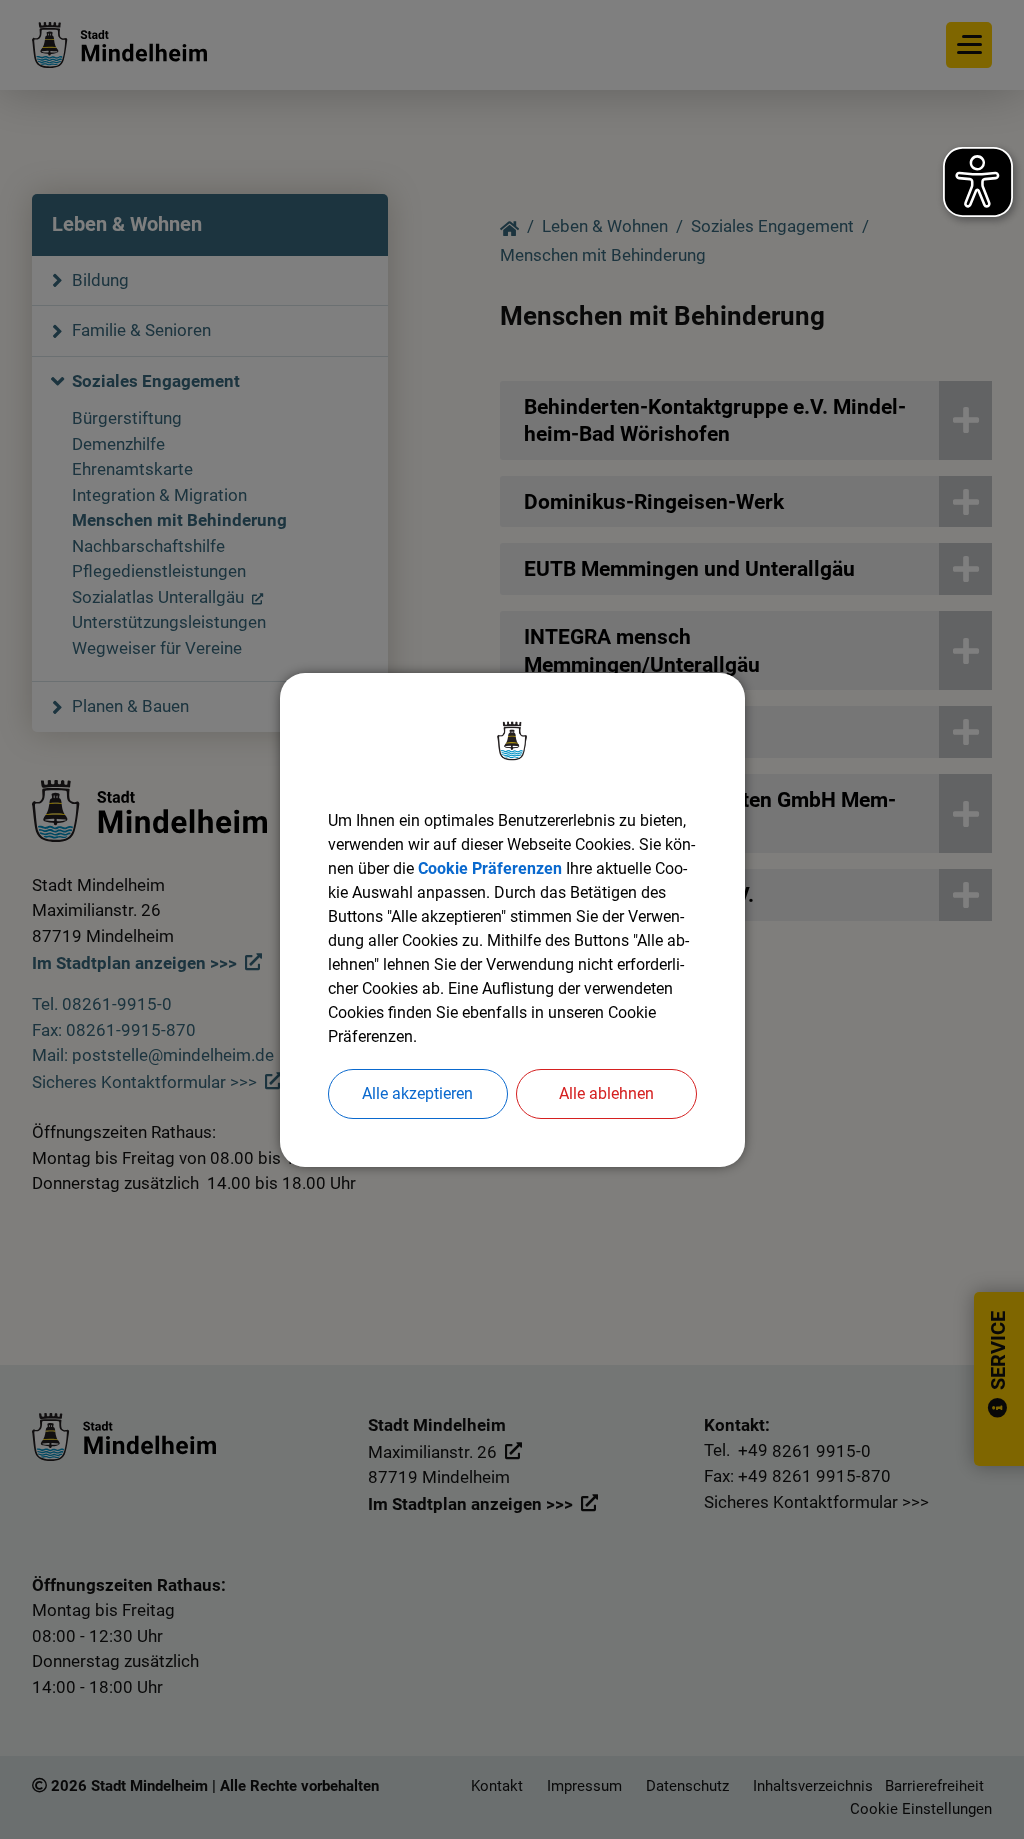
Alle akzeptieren (417, 1093)
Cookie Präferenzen (490, 868)
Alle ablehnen (606, 1093)
